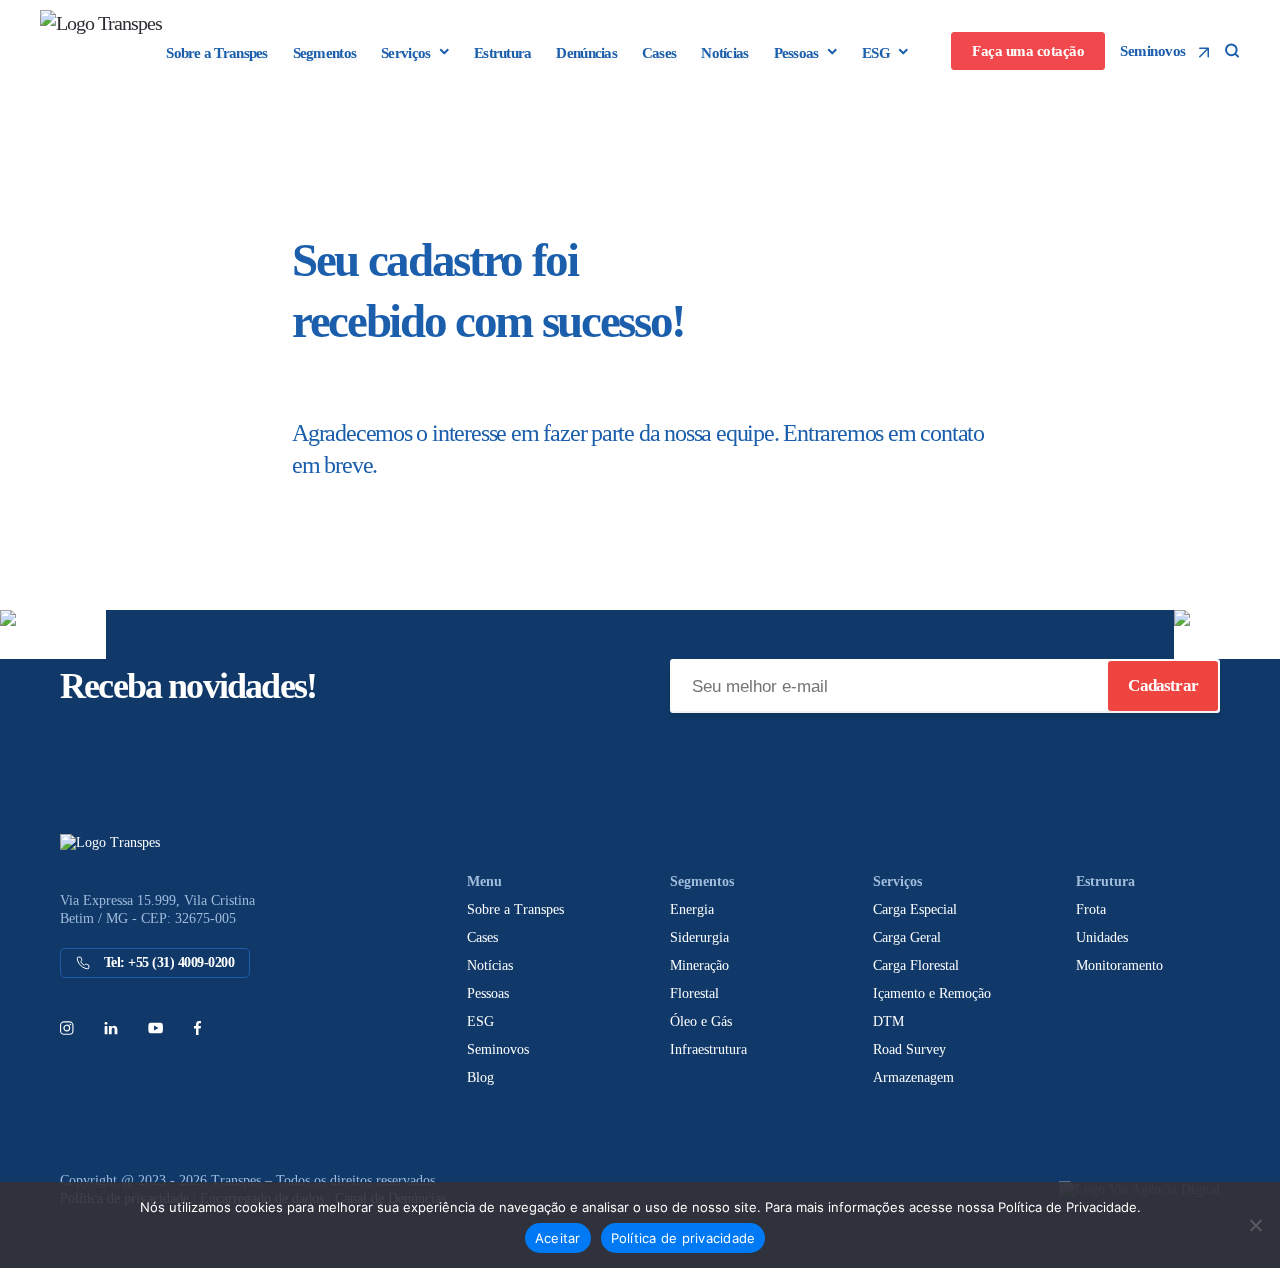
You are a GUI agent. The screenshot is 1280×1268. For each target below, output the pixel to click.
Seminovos (1154, 51)
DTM (888, 1021)
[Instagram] (67, 1026)
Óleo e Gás (701, 1021)
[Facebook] (197, 1026)
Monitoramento (1119, 965)
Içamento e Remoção (932, 993)
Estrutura (502, 53)
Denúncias (586, 53)
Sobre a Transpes (216, 53)
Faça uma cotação (1028, 51)
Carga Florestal (916, 965)
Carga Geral (907, 937)
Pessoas (488, 993)
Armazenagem (913, 1077)
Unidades (1102, 937)
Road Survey (909, 1049)
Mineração (699, 965)
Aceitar (558, 1238)
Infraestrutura (708, 1049)
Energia (692, 909)
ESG (480, 1021)
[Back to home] (120, 40)
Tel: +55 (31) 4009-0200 (167, 962)
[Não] (1255, 1225)
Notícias (724, 53)
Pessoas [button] (796, 53)
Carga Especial (915, 909)
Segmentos (324, 53)
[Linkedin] (111, 1026)
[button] (1232, 50)
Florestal (694, 993)
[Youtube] (155, 1026)
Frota (1091, 909)
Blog (480, 1077)
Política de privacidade (683, 1238)
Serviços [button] (405, 53)
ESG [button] (876, 53)
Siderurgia (699, 937)
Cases (659, 53)
